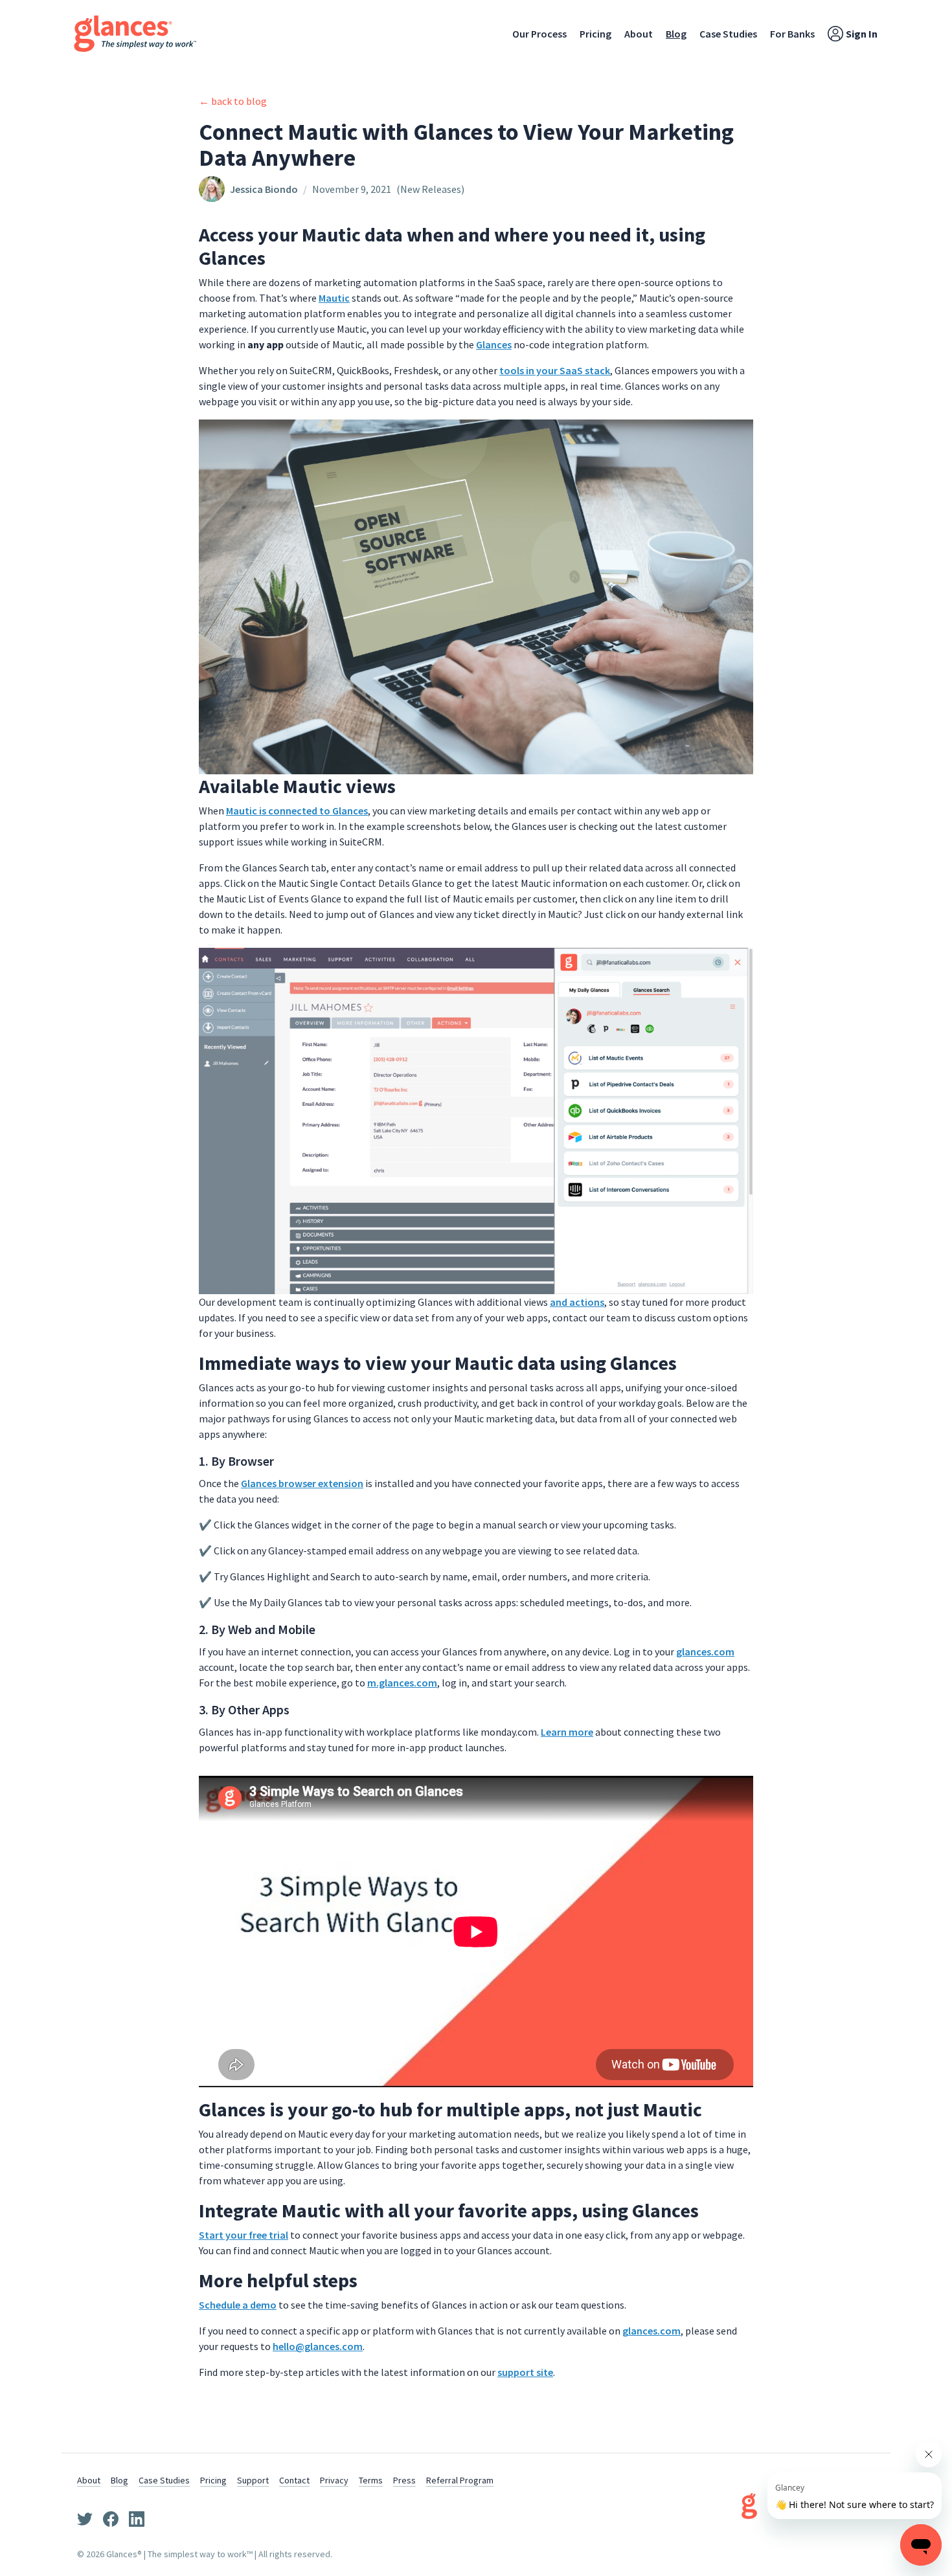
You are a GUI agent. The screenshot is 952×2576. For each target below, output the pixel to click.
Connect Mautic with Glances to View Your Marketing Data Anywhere (466, 145)
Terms (371, 2480)
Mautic (334, 298)
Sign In (862, 34)
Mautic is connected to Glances (297, 811)
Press (404, 2480)
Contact (294, 2480)
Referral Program (460, 2480)
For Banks (792, 34)
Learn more (567, 1732)
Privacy (334, 2480)
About (639, 34)
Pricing (595, 34)
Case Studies (728, 34)
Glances (494, 344)
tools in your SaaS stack (555, 370)
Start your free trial (244, 2235)
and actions (577, 1302)
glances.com (705, 1652)
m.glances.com (402, 1683)
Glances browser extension (302, 1483)
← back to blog (233, 101)
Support (253, 2480)
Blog (676, 34)
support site (525, 2372)
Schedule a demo (238, 2305)
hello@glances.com (318, 2346)
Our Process (539, 34)
